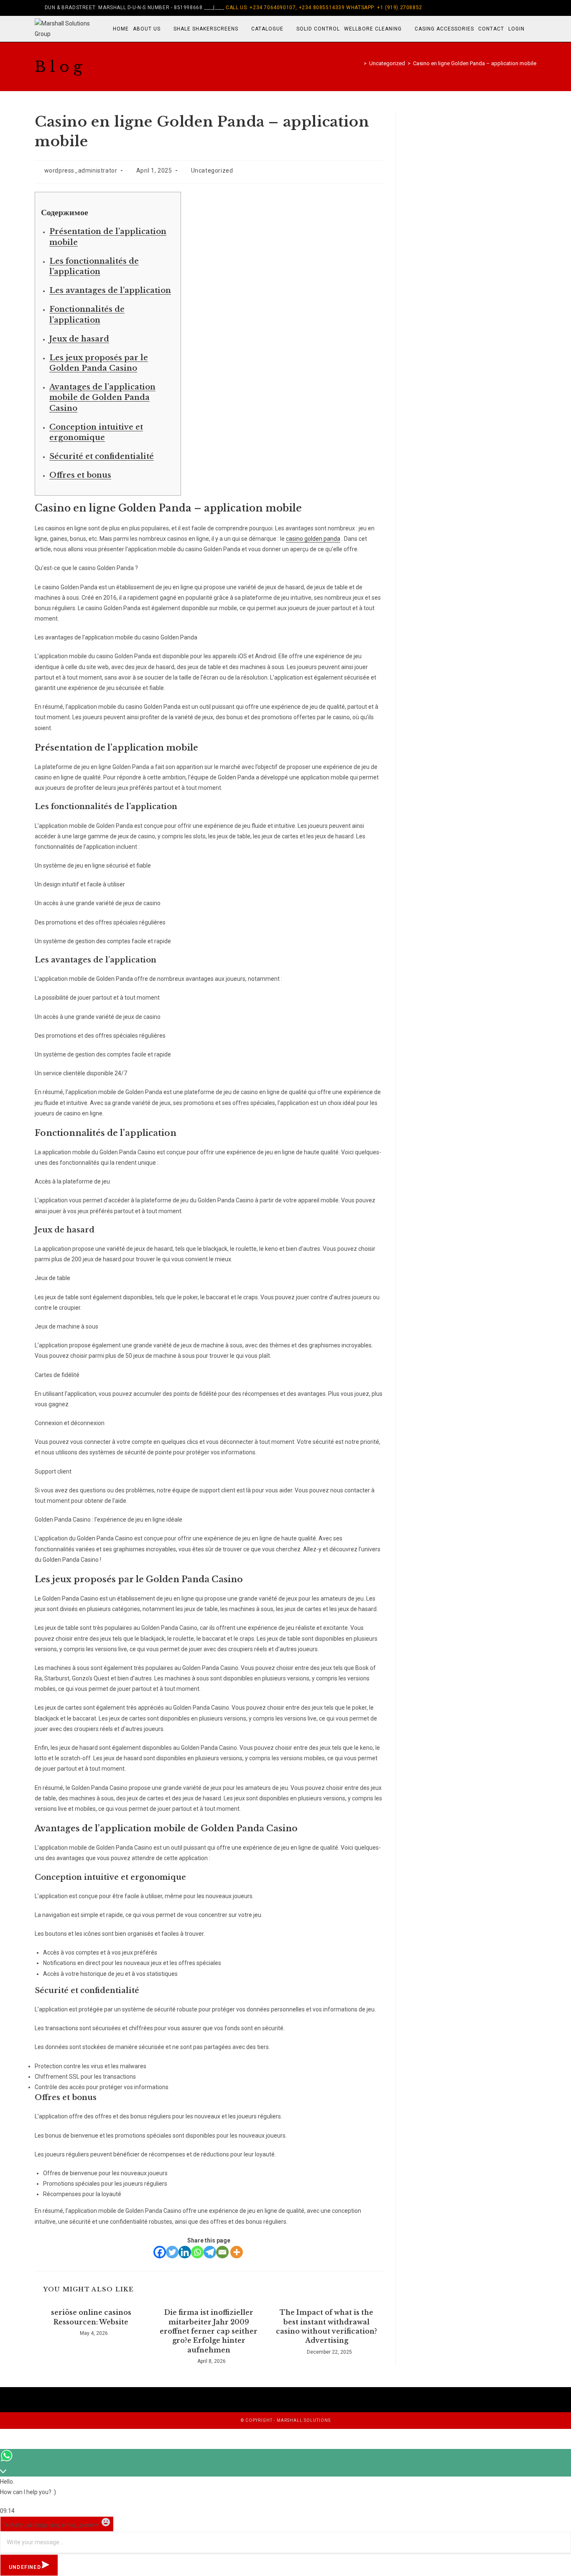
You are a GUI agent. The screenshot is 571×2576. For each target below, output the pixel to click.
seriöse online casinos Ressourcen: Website (91, 2317)
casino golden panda (313, 539)
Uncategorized (212, 171)
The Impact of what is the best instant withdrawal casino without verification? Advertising (326, 2326)
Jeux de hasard (79, 339)
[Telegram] (210, 2252)
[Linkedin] (185, 2252)
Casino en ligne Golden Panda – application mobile (475, 63)
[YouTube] (533, 8)
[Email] (222, 2252)
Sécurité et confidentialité (102, 456)
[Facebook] (496, 8)
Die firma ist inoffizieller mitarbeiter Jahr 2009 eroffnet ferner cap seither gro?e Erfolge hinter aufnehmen (209, 2331)
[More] (237, 2252)
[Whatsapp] (197, 2252)
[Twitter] (172, 2252)
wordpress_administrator (81, 171)
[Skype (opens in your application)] (524, 8)
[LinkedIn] (515, 8)
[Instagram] (505, 8)
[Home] (359, 63)
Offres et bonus (80, 475)
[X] (486, 8)
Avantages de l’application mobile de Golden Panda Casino (102, 397)
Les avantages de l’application (110, 290)
